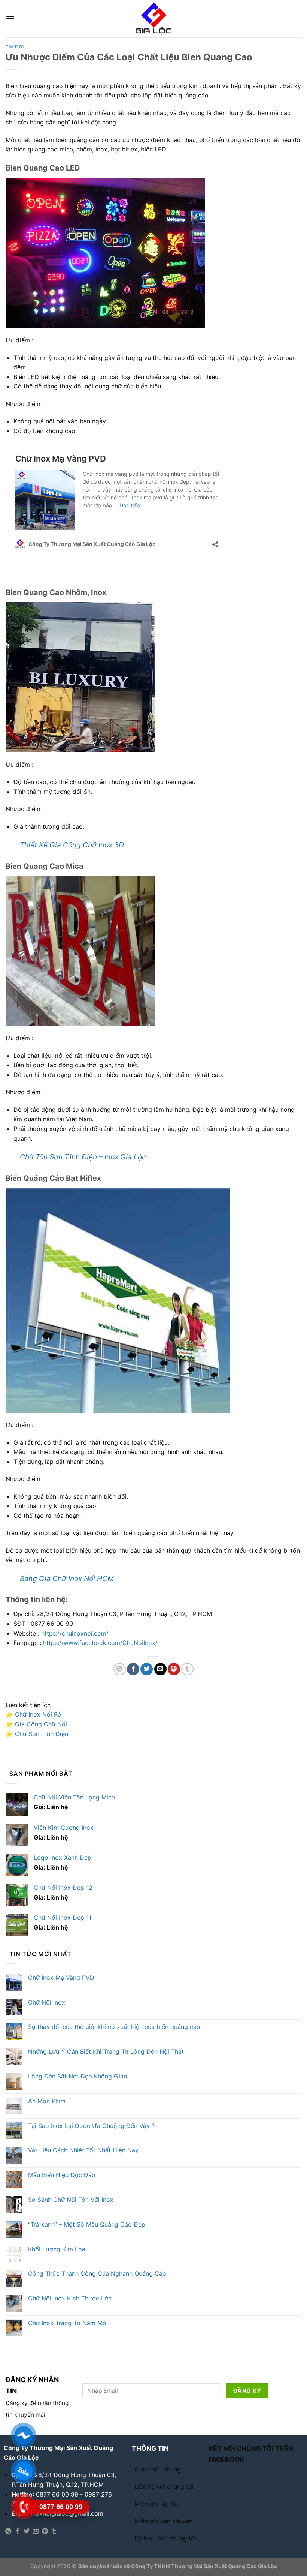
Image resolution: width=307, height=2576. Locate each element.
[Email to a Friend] (160, 1669)
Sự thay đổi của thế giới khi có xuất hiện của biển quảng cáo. (115, 2027)
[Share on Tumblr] (187, 1669)
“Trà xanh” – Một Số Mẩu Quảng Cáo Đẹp (87, 2224)
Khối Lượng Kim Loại (57, 2249)
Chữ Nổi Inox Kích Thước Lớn (70, 2298)
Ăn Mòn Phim (47, 2101)
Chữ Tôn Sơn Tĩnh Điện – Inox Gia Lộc (83, 1157)
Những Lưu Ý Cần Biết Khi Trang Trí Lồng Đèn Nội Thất (106, 2052)
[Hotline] (23, 2507)
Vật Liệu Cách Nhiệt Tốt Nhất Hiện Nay (83, 2150)
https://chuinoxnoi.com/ (75, 1633)
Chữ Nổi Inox (47, 2002)
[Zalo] (23, 2471)
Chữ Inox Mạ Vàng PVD (61, 1978)
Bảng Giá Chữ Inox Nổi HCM (67, 1579)
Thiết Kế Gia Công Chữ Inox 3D (72, 845)
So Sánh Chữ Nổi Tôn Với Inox (71, 2200)
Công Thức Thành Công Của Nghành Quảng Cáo (97, 2274)
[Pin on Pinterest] (174, 1669)
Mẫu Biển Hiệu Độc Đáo (62, 2175)
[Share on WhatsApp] (120, 1669)
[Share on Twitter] (147, 1669)
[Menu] (10, 19)
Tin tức (15, 47)
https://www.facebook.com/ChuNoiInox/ (100, 1643)
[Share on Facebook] (133, 1669)
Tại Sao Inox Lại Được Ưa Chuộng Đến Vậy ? (91, 2126)
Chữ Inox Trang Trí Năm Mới (68, 2323)
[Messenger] (23, 2435)
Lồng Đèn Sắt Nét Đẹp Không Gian (77, 2076)
